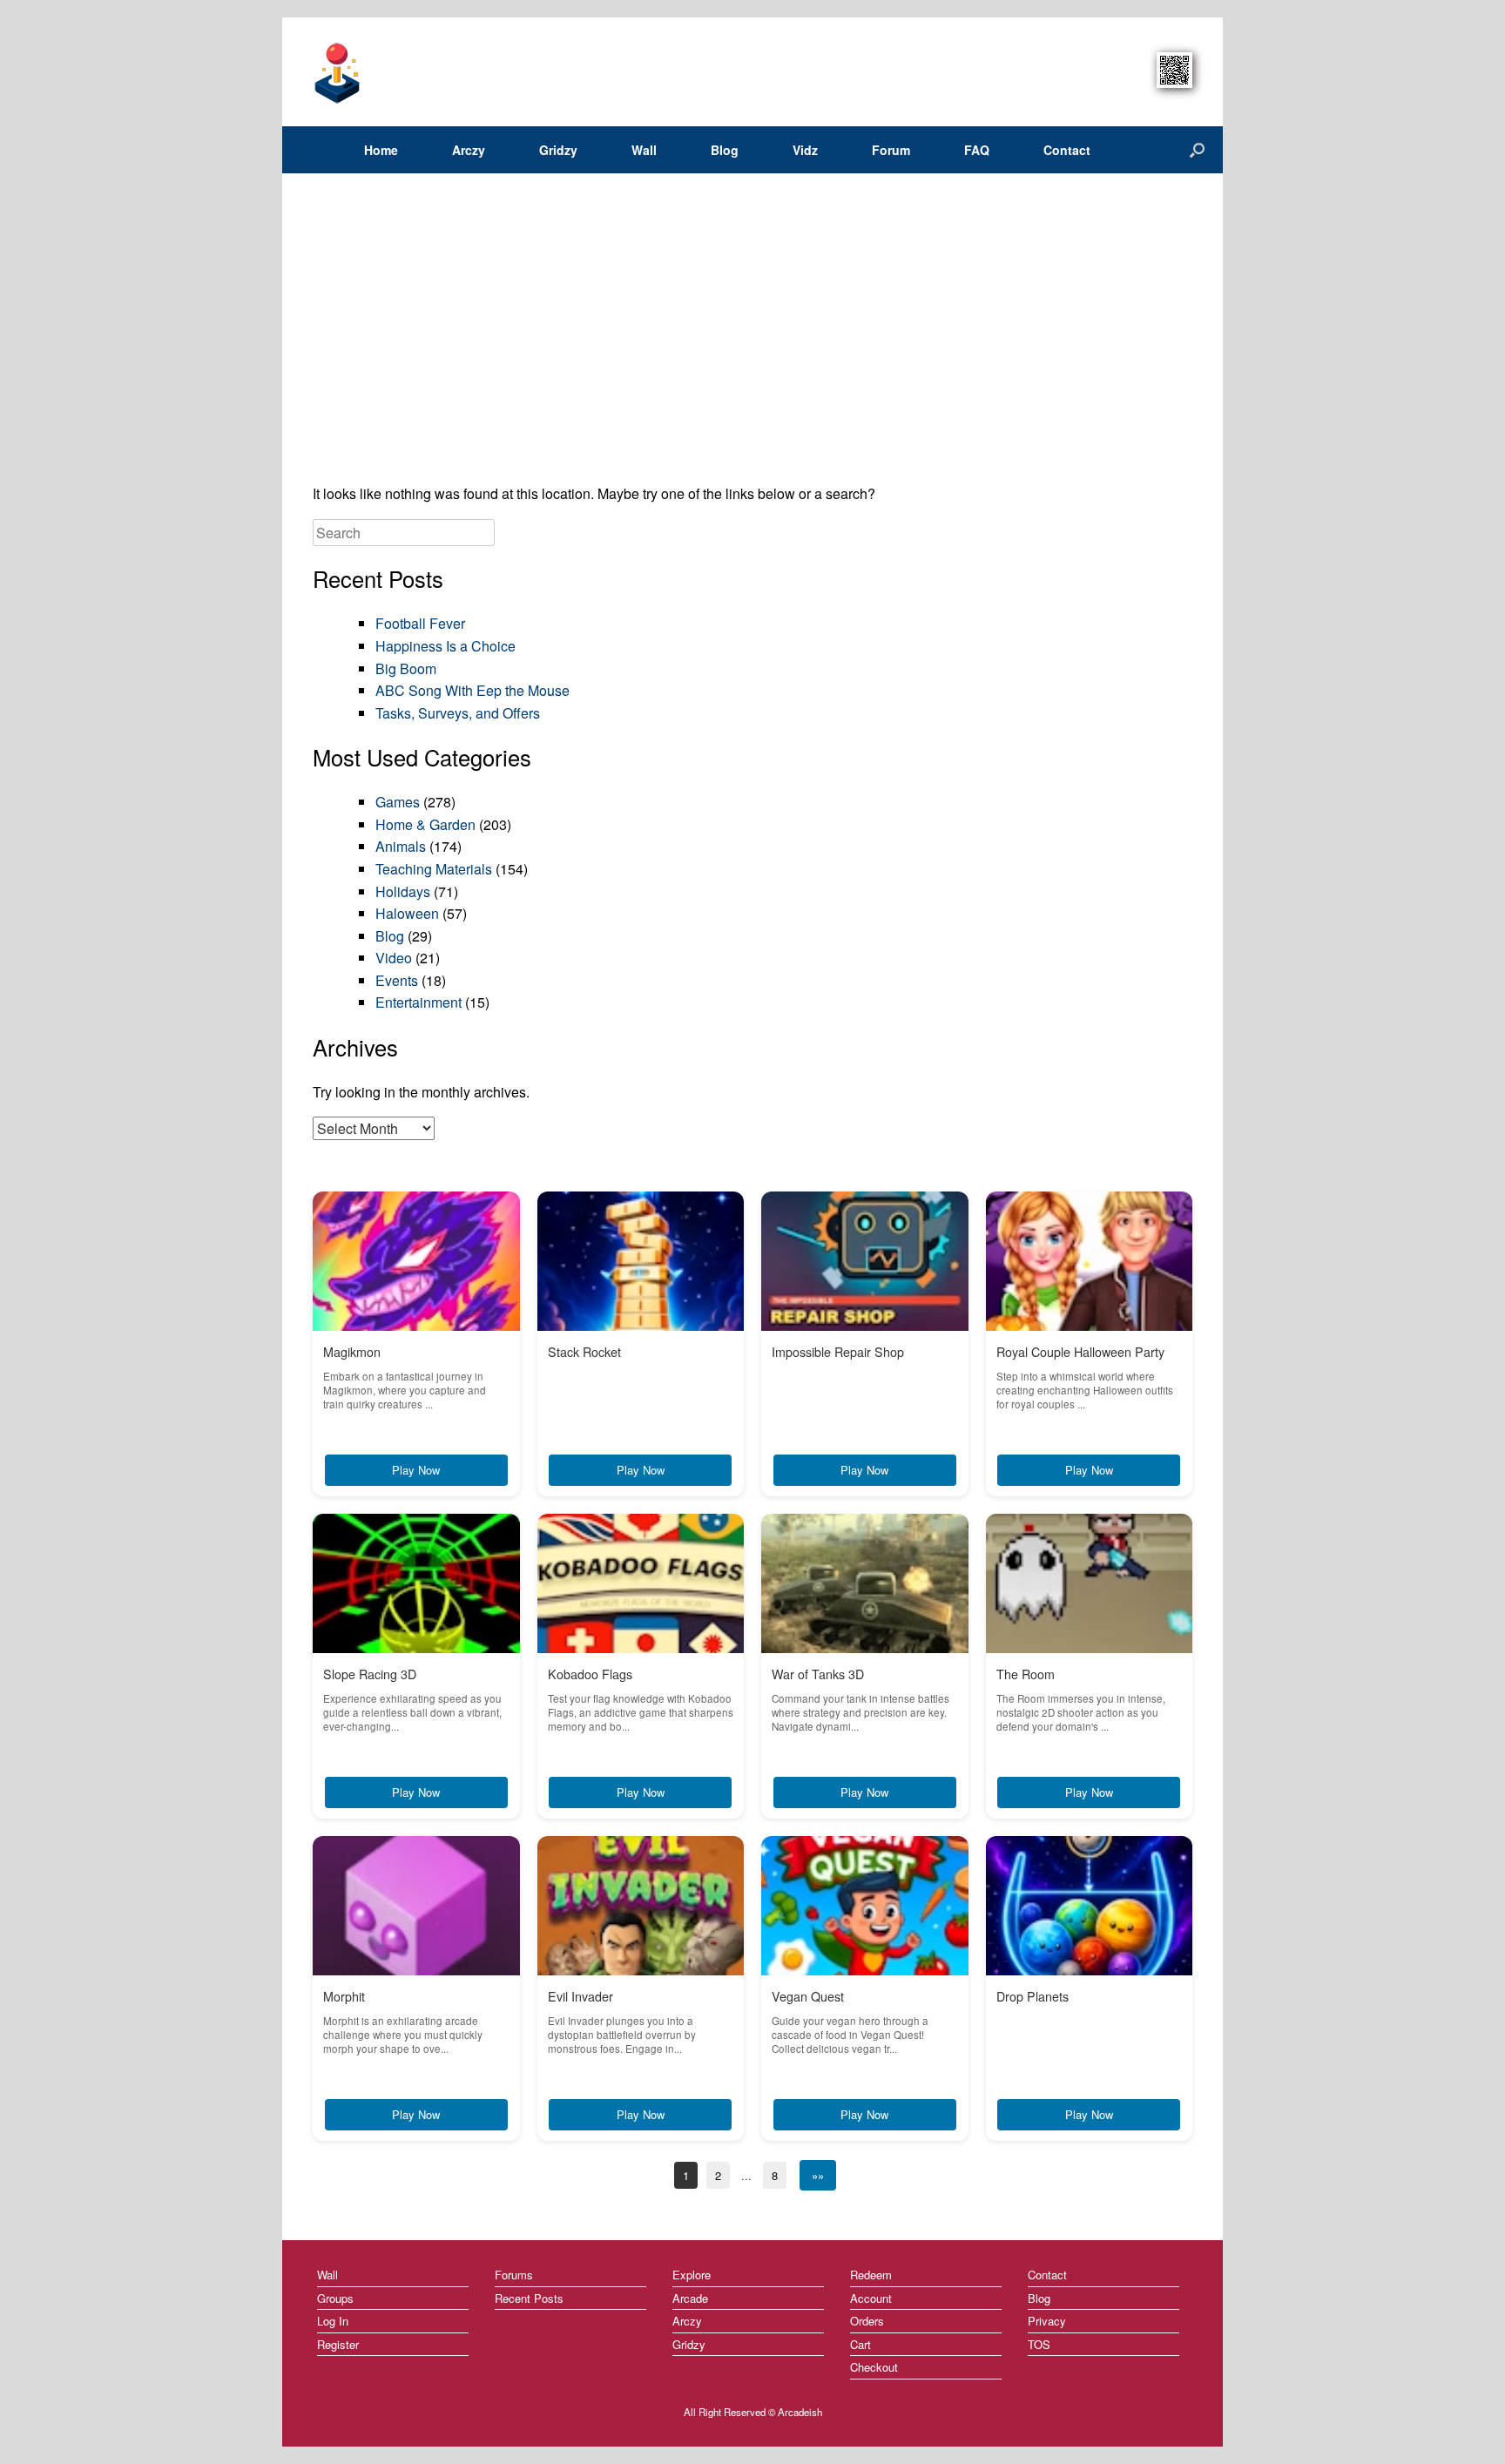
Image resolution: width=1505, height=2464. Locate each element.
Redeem (871, 2275)
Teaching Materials (434, 869)
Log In (333, 2321)
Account (871, 2298)
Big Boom (406, 668)
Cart (860, 2344)
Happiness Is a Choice (445, 646)
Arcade (690, 2298)
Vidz (805, 150)
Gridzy (558, 150)
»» (818, 2175)
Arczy (469, 150)
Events (397, 980)
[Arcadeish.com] (338, 72)
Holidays (403, 891)
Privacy (1047, 2321)
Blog (725, 150)
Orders (867, 2321)
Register (338, 2344)
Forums (514, 2275)
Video (394, 958)
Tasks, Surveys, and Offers (458, 713)
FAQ (977, 150)
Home (381, 150)
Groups (335, 2298)
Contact (1067, 150)
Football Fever (420, 623)
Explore (692, 2275)
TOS (1039, 2344)
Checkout (874, 2367)
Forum (891, 150)
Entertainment (418, 1002)
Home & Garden (425, 824)
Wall (644, 150)
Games (398, 802)
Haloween (407, 913)
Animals (401, 846)
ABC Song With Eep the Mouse (472, 690)
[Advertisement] (752, 334)
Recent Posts (529, 2298)
